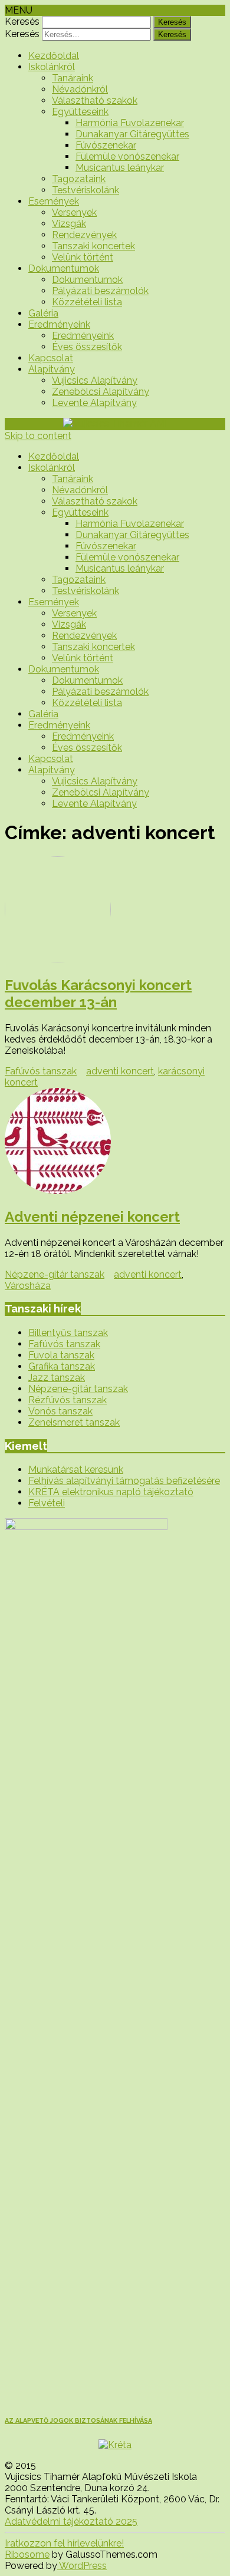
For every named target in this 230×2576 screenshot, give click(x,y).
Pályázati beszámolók (100, 291)
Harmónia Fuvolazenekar (130, 123)
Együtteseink (80, 112)
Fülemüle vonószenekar (127, 156)
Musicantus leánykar (120, 168)
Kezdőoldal (54, 56)
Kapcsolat (51, 358)
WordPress (82, 2566)
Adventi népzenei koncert (92, 1217)
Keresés (22, 22)
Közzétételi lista (87, 302)
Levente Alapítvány (94, 403)
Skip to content (38, 436)
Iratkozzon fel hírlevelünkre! (64, 2543)
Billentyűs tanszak (68, 1333)
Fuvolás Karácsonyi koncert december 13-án (98, 994)
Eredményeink (59, 324)
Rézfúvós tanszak (68, 1400)
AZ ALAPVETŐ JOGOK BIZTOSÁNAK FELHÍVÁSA (78, 2421)
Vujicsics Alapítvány (95, 380)
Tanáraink (73, 78)
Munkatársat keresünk (76, 1470)
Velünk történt (83, 257)
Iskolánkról (52, 67)
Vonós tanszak (60, 1411)
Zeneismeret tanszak (74, 1422)
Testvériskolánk (86, 190)
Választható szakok (95, 100)
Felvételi (47, 1503)
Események (54, 201)
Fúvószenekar (106, 145)
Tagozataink (79, 179)
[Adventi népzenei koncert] (115, 1142)
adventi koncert (120, 1071)
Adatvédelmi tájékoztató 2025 (71, 2521)
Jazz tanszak (57, 1378)
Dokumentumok (64, 268)
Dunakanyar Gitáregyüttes (132, 134)
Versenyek (74, 212)
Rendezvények (84, 235)
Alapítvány (52, 369)
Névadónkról (80, 89)
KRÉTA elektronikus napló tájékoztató (111, 1492)
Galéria (43, 313)
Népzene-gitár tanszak (55, 1274)
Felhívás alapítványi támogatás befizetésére (124, 1481)
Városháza (28, 1286)
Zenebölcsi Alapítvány (101, 392)
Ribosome (27, 2554)
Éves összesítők (87, 347)
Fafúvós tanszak (41, 1071)
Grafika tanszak (62, 1366)
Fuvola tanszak (61, 1355)
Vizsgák (69, 224)
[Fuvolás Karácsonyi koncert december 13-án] (115, 911)
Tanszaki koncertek (93, 246)
